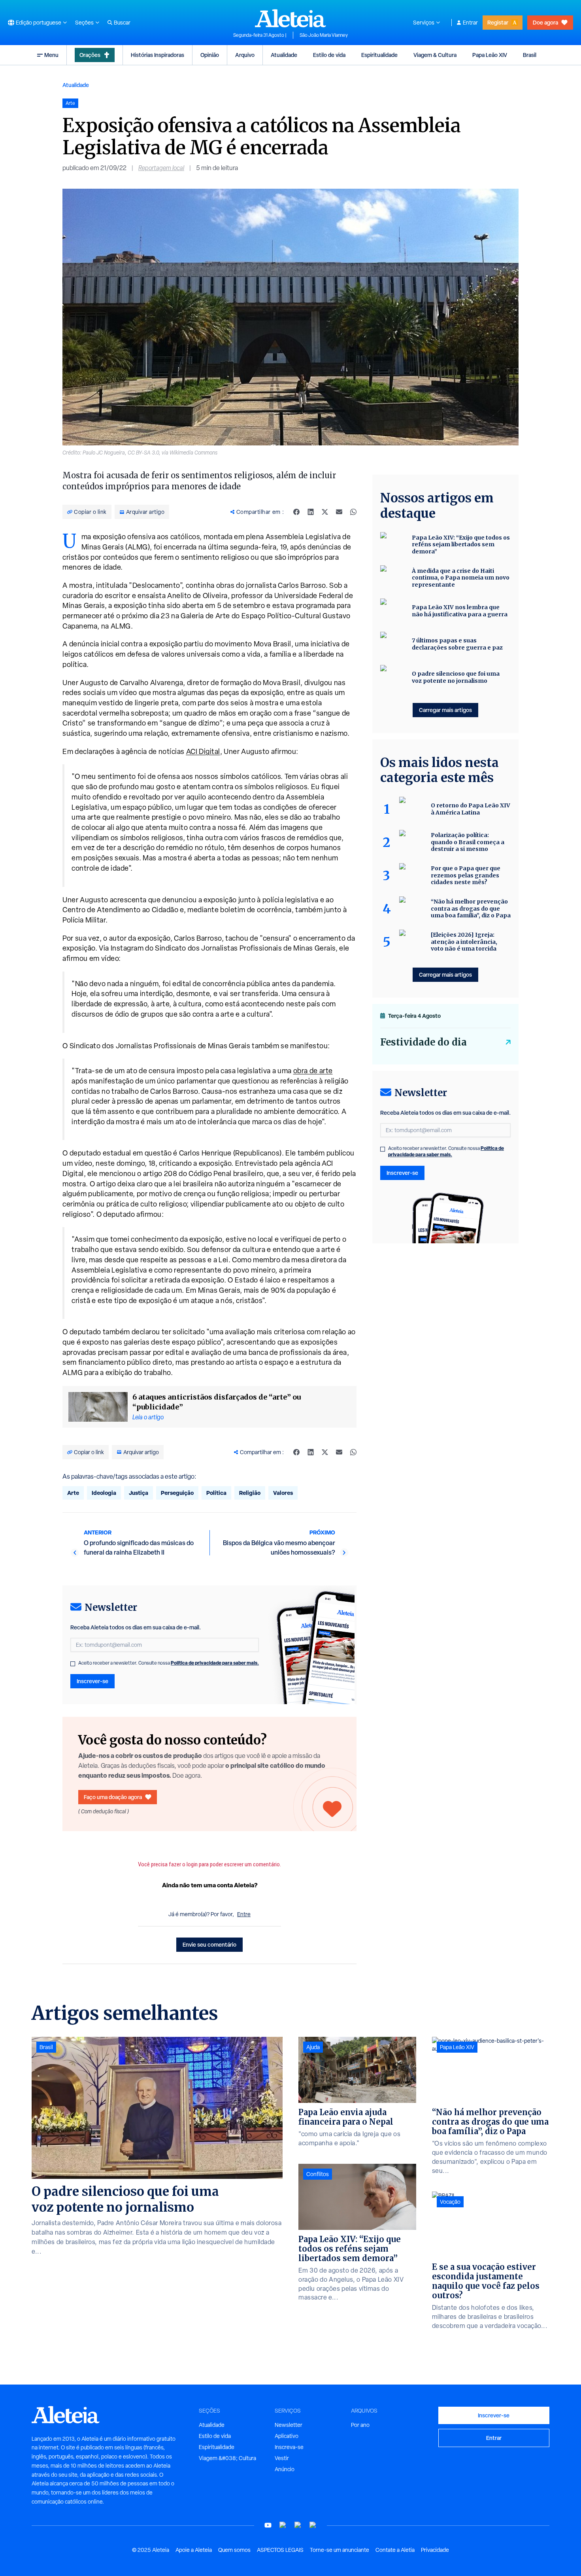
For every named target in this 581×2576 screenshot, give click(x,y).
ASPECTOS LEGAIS (280, 2550)
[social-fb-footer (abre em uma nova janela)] (283, 2525)
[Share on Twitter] (325, 512)
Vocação (450, 2202)
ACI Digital (203, 751)
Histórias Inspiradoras (158, 55)
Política (216, 1493)
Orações (90, 55)
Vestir (282, 2458)
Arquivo (245, 55)
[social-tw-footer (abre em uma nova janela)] (298, 2525)
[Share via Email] (339, 512)
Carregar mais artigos (445, 710)
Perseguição (177, 1493)
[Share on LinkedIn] (311, 512)
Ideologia (104, 1493)
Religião (250, 1493)
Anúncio (285, 2469)
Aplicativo (287, 2436)
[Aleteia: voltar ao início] (290, 18)
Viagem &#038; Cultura (227, 2458)
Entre (244, 1914)
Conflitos (318, 2174)
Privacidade (435, 2550)
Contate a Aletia (395, 2550)
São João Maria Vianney (324, 35)
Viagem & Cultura (435, 55)
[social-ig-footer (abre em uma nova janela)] (313, 2525)
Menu (51, 55)
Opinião (210, 55)
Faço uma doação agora (113, 1797)
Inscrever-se (92, 1681)
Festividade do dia (423, 1042)
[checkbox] (73, 1664)
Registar (498, 22)
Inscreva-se (289, 2447)
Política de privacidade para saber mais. (215, 1663)
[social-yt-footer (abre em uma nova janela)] (268, 2525)
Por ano (360, 2425)
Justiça (139, 1493)
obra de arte (313, 1071)
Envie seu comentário (209, 1944)
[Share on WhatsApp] (353, 512)
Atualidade (284, 55)
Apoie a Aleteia (194, 2550)
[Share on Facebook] (296, 512)
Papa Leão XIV (490, 55)
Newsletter (289, 2425)
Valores (283, 1493)
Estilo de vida (329, 55)
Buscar (122, 23)
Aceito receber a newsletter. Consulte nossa (169, 1663)
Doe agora (545, 22)
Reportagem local (161, 168)
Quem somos (234, 2550)
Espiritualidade (379, 55)
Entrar (470, 23)
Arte (73, 1493)
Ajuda (313, 2047)
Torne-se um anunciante (340, 2550)
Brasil (530, 55)
